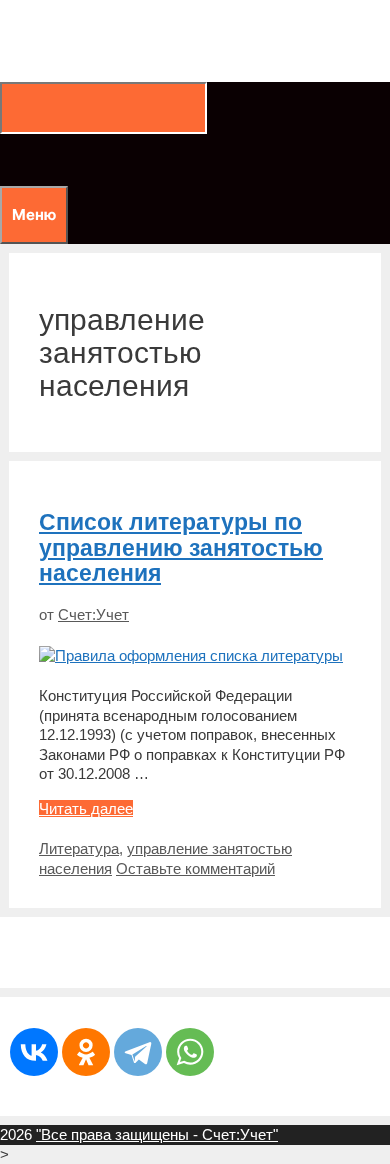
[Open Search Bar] (10, 159)
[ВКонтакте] (34, 1052)
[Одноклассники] (86, 1052)
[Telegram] (138, 1052)
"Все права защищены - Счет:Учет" (157, 1134)
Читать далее (86, 808)
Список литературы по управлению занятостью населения (181, 547)
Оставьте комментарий (195, 868)
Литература (79, 848)
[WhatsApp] (190, 1052)
